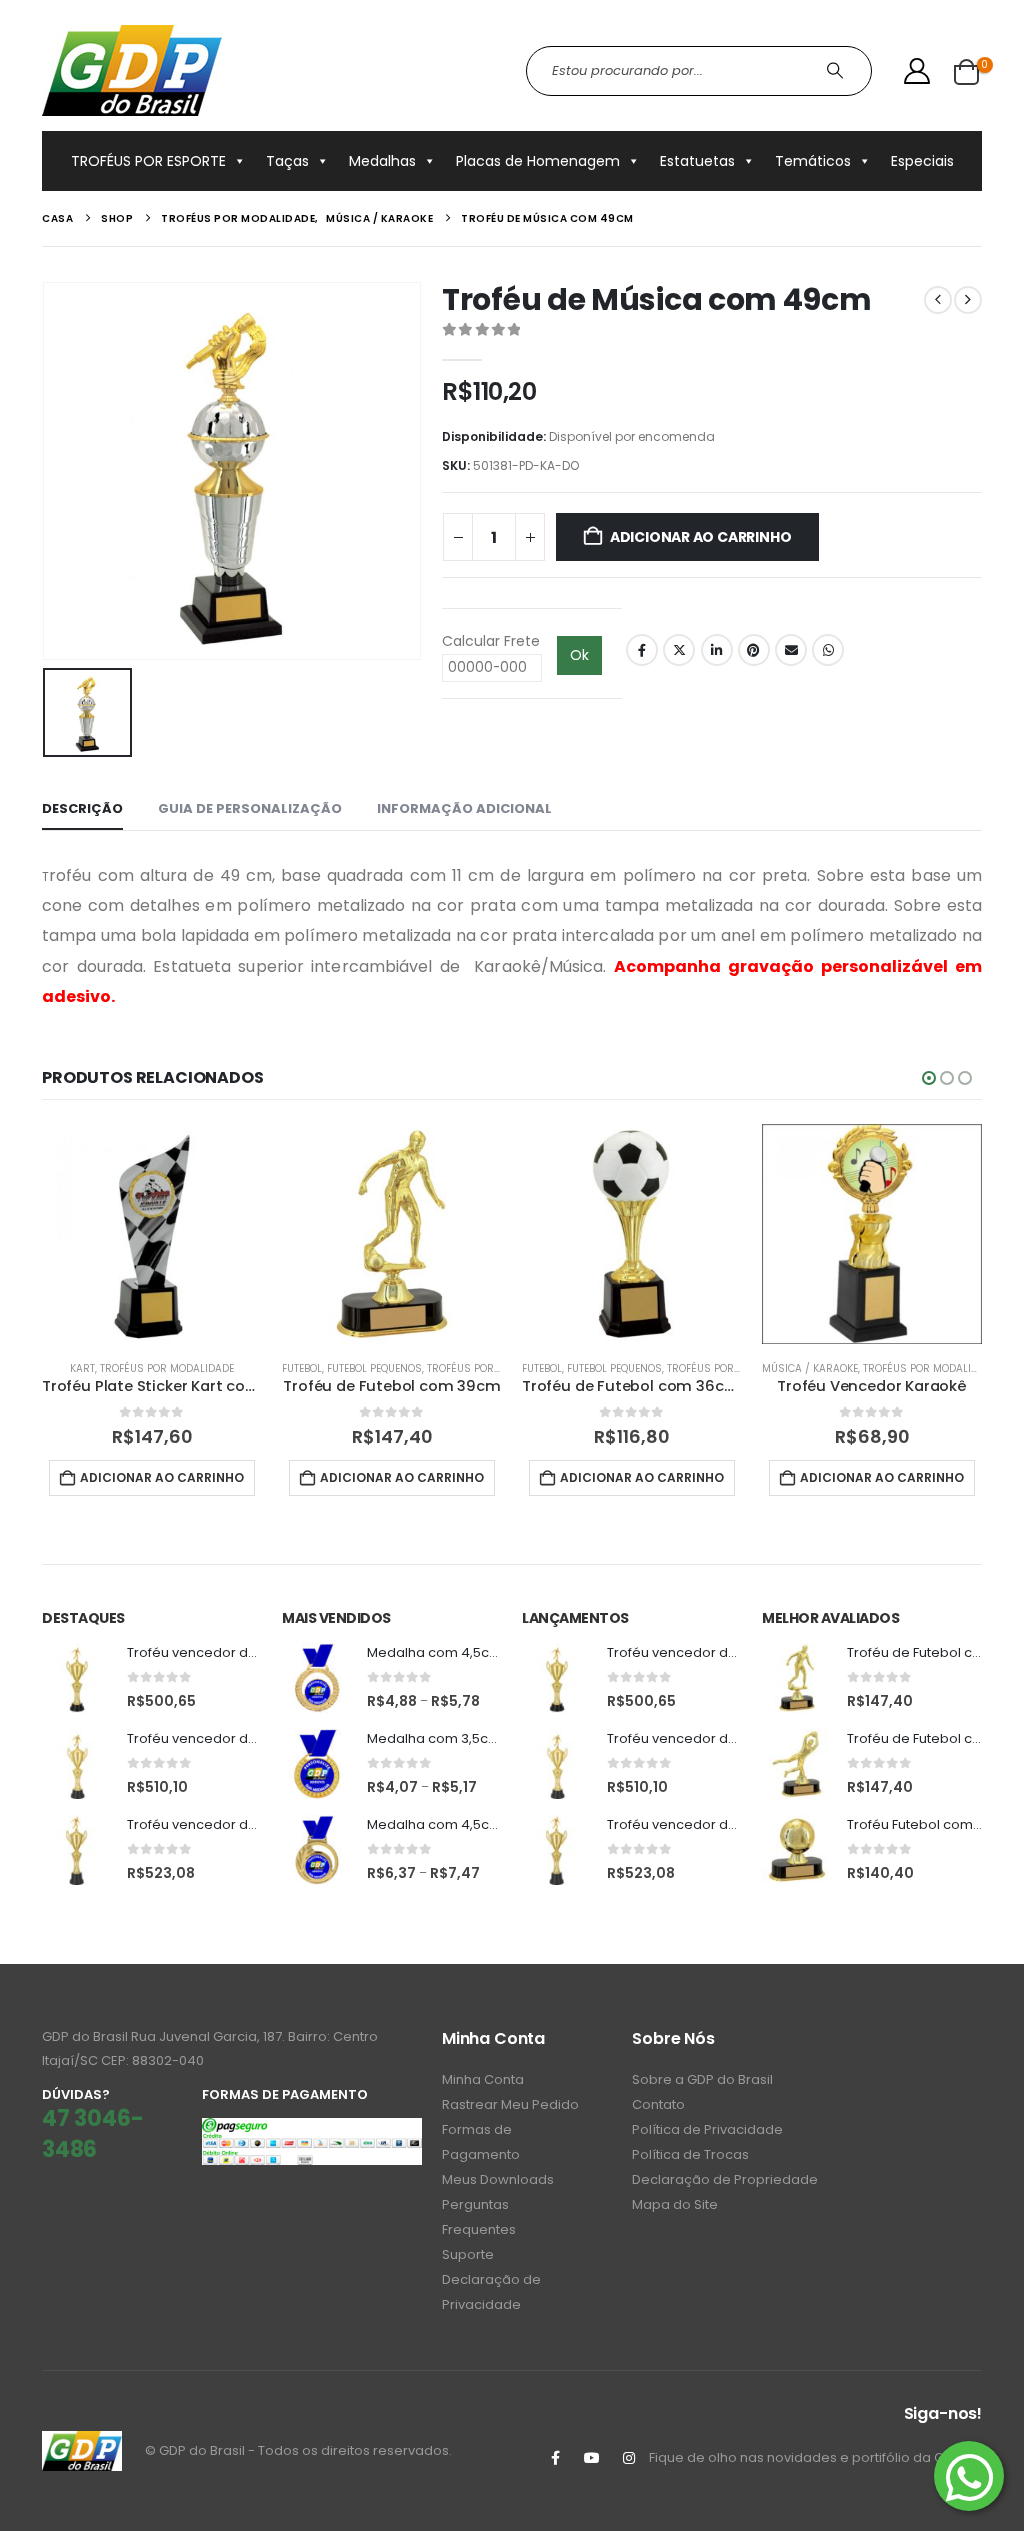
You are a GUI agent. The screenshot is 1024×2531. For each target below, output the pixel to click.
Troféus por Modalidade (167, 1368)
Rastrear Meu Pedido (510, 2104)
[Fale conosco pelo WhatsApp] (969, 2476)
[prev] (938, 300)
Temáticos (813, 161)
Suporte (468, 2254)
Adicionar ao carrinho (701, 537)
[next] (968, 300)
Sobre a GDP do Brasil (702, 2079)
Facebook (642, 650)
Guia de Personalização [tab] (250, 808)
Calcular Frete (491, 641)
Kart (82, 1368)
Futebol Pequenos (374, 1368)
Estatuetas (697, 161)
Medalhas (382, 161)
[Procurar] (837, 71)
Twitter (679, 650)
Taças (287, 161)
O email (791, 650)
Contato (658, 2104)
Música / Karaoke (810, 1368)
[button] (929, 1078)
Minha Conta (483, 2079)
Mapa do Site (675, 2204)
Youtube (592, 2458)
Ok (579, 655)
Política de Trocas (690, 2154)
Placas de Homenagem (538, 161)
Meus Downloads (498, 2179)
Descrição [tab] (82, 808)
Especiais (922, 161)
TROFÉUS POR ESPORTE (148, 161)
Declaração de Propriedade (725, 2179)
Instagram (629, 2458)
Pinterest (754, 650)
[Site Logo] (132, 70)
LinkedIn (717, 650)
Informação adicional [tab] (464, 808)
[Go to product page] (152, 1234)
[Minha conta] (917, 71)
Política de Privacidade (707, 2129)
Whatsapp (828, 650)
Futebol (302, 1368)
